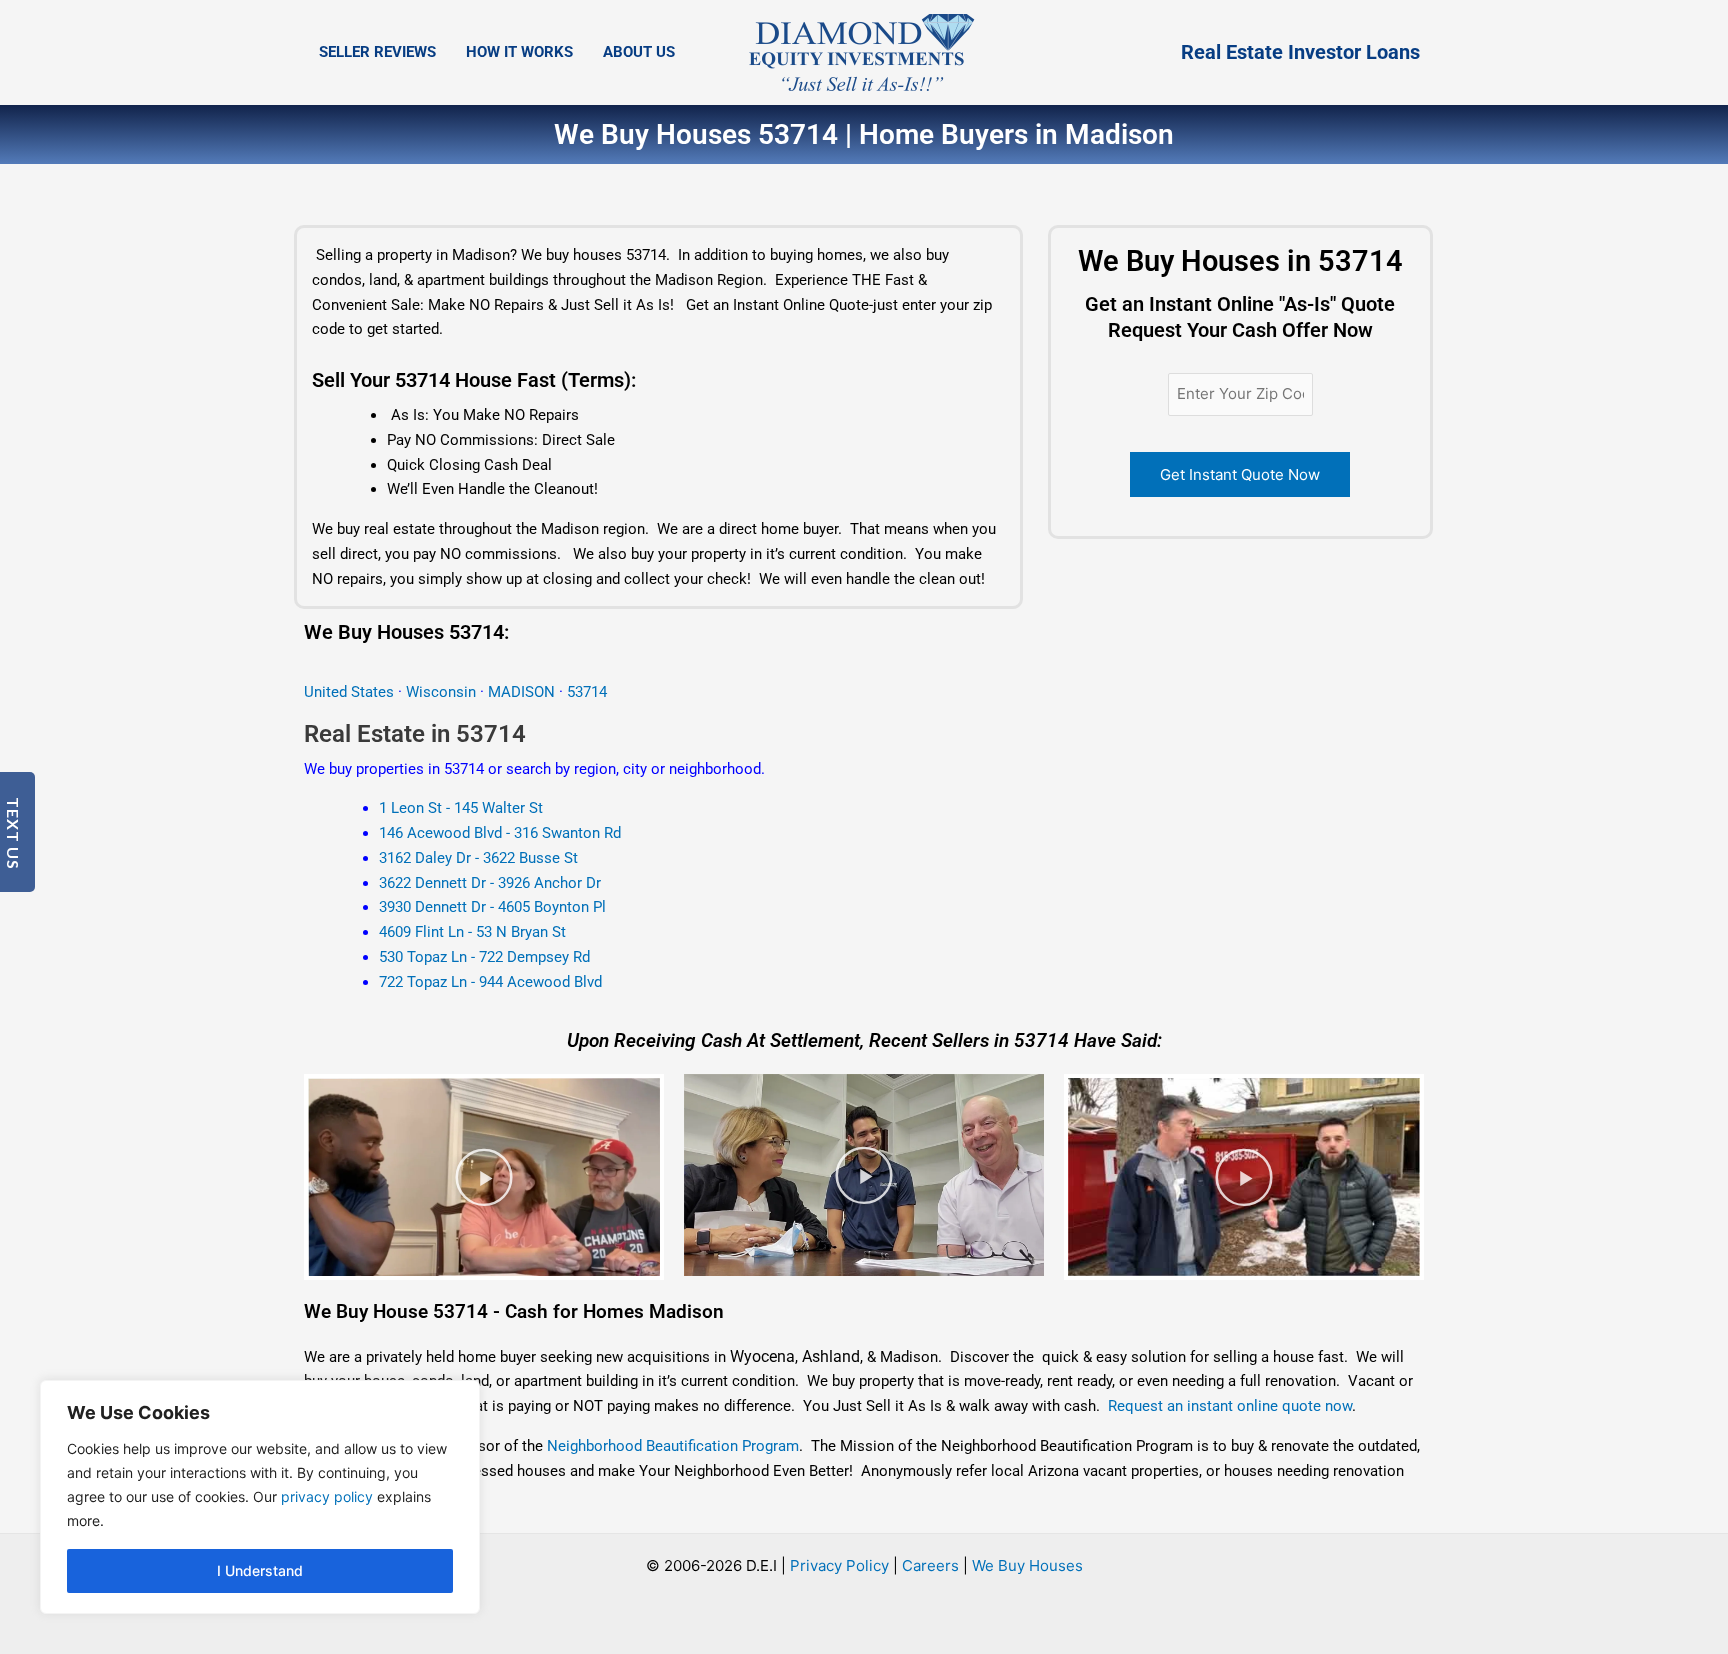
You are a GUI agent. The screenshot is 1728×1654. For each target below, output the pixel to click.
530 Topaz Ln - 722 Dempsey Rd (484, 957)
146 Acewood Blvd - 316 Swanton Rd (500, 833)
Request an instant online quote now (1230, 1406)
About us (639, 52)
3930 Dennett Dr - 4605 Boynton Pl (492, 907)
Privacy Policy (839, 1565)
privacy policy (327, 1496)
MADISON (523, 692)
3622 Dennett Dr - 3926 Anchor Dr (490, 883)
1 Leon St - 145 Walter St (461, 808)
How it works (519, 52)
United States (351, 692)
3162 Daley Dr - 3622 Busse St (478, 858)
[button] (484, 1177)
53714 (587, 692)
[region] (260, 1497)
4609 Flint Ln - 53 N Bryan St (472, 932)
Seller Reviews (377, 52)
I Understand (260, 1570)
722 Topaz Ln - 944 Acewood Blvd (490, 982)
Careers (930, 1565)
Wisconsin (441, 692)
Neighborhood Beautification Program (673, 1446)
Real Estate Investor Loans (1300, 52)
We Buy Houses (1027, 1565)
